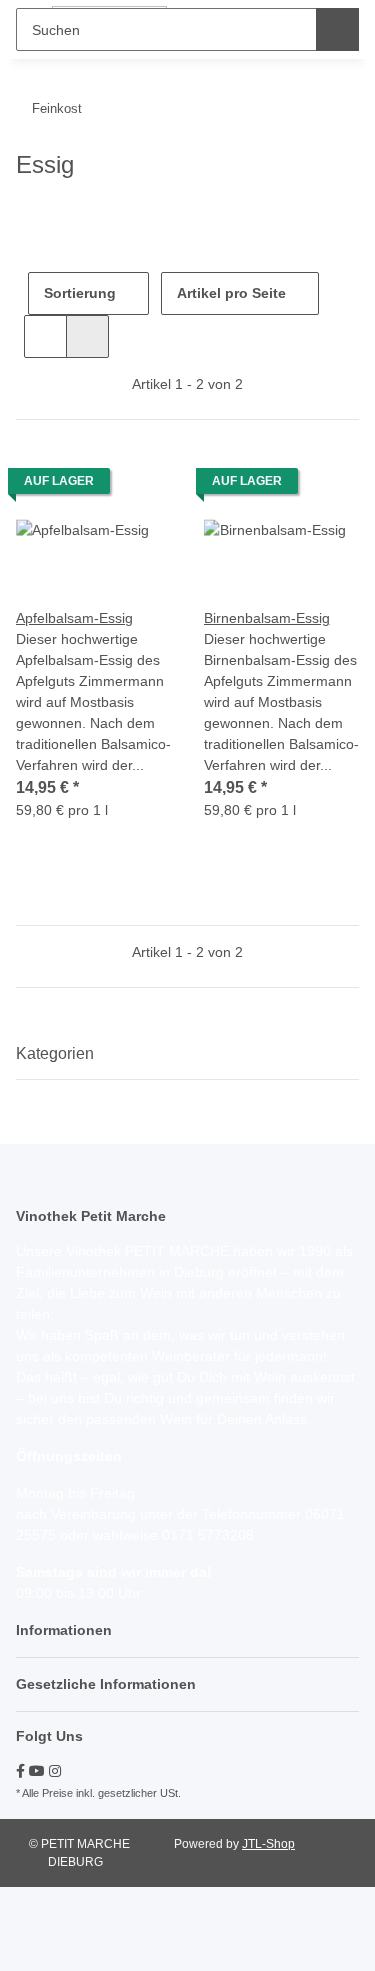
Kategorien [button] (55, 1053)
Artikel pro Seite (231, 293)
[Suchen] (337, 29)
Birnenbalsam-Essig (267, 618)
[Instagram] (55, 1771)
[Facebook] (20, 1771)
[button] (45, 336)
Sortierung (80, 293)
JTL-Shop (268, 1844)
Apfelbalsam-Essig (74, 618)
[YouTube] (37, 1771)
